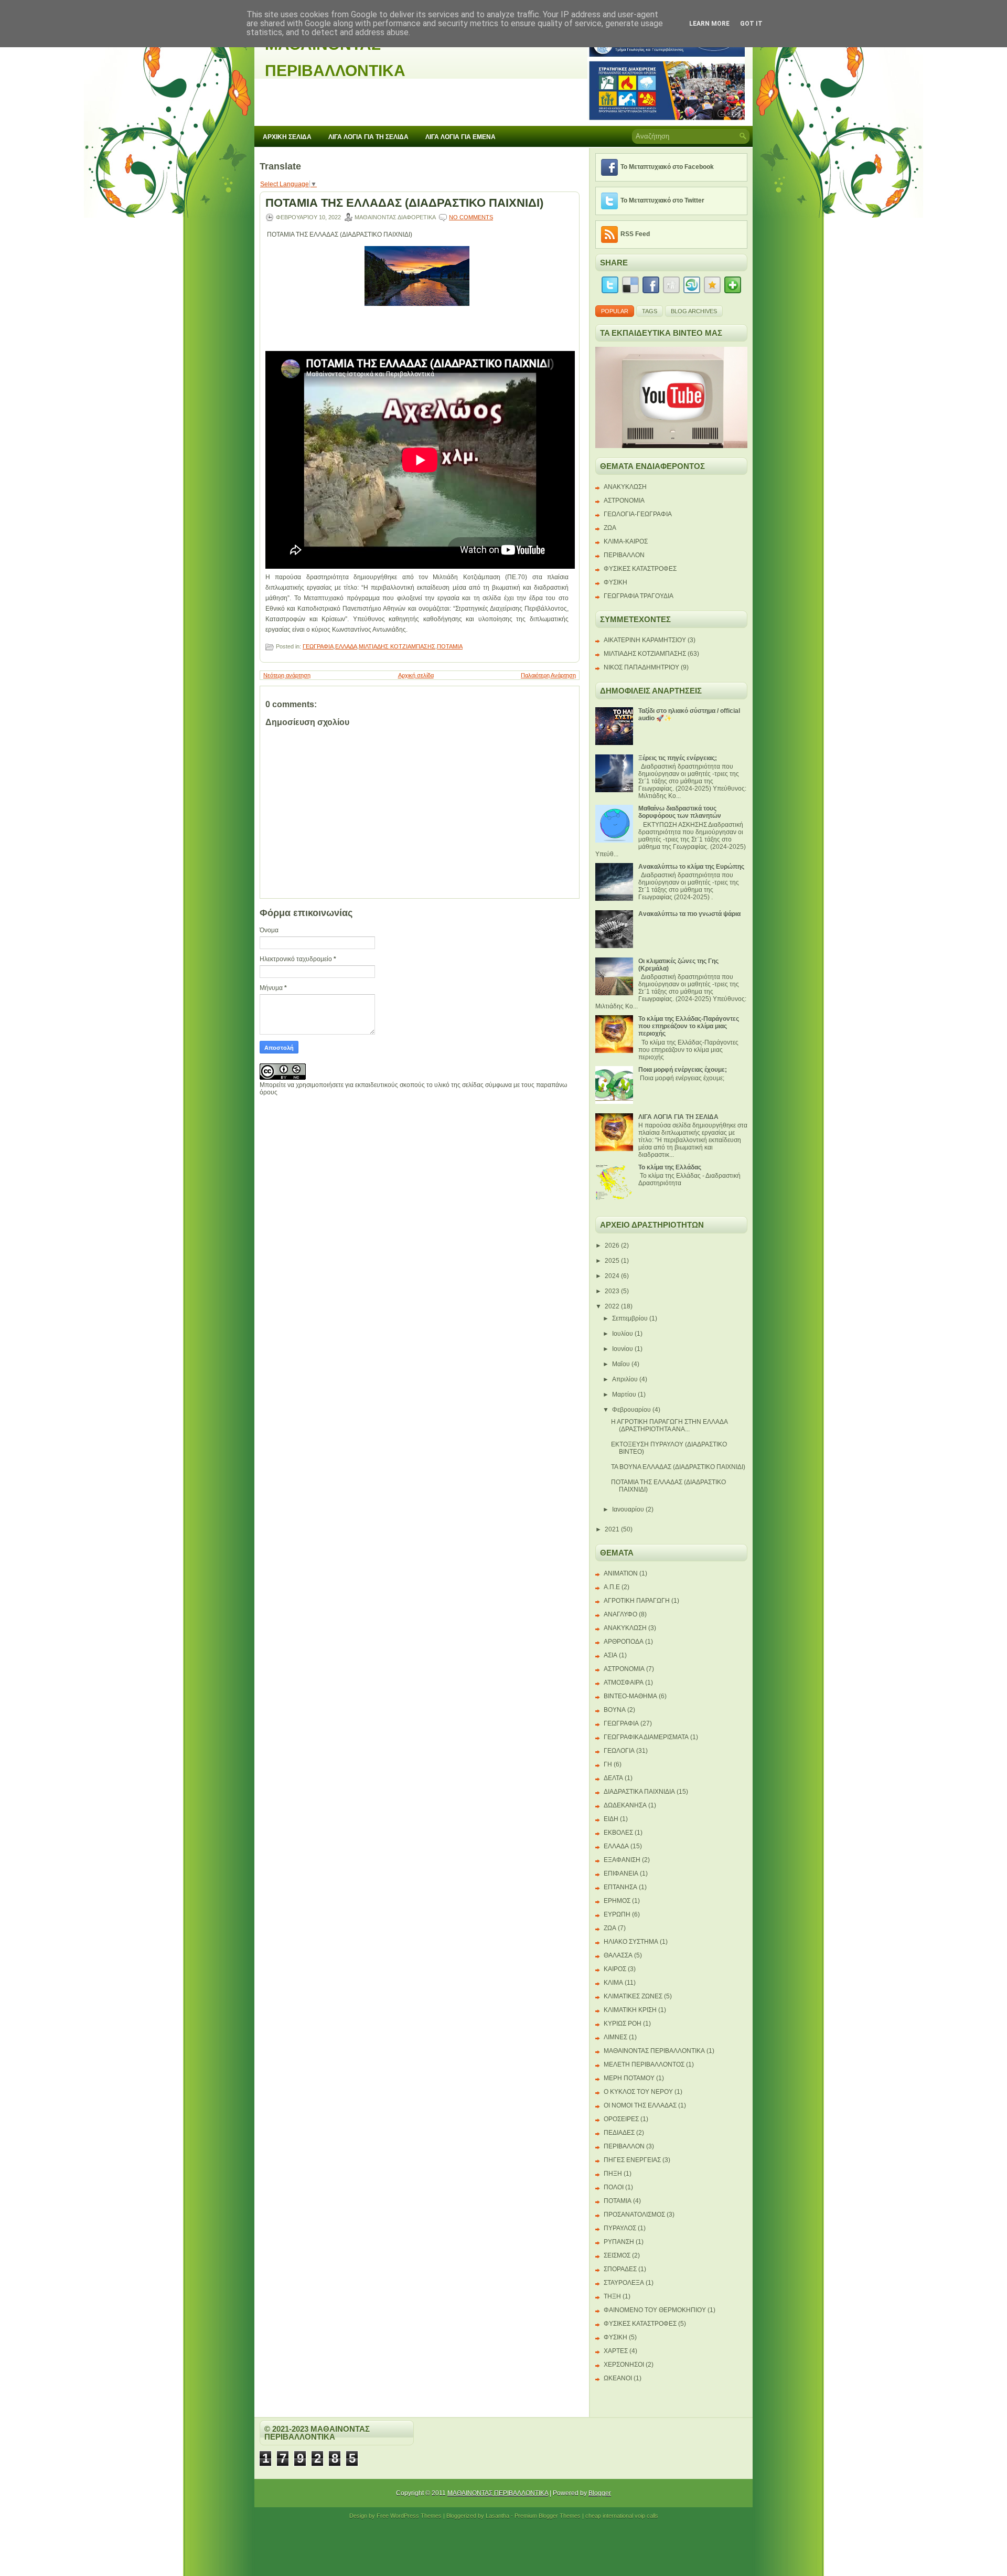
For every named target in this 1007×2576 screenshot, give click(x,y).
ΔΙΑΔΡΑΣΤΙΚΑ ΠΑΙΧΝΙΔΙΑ (639, 1792)
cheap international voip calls (622, 2516)
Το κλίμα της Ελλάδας (670, 1167)
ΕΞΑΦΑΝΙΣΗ (622, 1860)
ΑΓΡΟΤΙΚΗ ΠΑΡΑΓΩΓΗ (637, 1601)
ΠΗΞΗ (613, 2174)
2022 (612, 1306)
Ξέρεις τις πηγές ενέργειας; (678, 758)
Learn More (709, 24)
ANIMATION (621, 1573)
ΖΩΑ (610, 528)
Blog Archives (694, 311)
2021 (612, 1529)
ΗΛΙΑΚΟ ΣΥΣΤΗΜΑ (631, 1942)
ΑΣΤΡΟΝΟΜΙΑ (624, 501)
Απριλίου (625, 1379)
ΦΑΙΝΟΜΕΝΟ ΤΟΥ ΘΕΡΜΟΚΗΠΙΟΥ (655, 2310)
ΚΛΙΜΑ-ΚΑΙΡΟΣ (626, 541)
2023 (612, 1291)
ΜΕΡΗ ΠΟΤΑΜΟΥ (629, 2078)
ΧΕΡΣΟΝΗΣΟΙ (624, 2365)
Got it (751, 24)
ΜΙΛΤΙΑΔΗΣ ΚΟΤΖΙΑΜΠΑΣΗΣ (397, 646)
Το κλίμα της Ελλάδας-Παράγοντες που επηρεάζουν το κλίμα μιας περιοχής (689, 1026)
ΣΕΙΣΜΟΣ (617, 2255)
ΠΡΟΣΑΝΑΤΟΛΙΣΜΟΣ (634, 2215)
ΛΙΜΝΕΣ (615, 2037)
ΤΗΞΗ (612, 2296)
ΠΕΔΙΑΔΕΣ (619, 2133)
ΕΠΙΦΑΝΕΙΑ (621, 1874)
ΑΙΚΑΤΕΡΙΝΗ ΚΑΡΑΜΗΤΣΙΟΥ (645, 640)
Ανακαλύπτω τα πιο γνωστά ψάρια (689, 914)
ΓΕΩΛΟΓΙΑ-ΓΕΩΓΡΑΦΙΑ (638, 514)
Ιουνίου (623, 1349)
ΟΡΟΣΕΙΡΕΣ (621, 2119)
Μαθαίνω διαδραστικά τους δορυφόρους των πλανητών (680, 812)
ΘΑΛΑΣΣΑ (618, 1955)
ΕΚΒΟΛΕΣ (618, 1833)
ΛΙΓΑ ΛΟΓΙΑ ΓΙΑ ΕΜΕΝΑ (460, 137)
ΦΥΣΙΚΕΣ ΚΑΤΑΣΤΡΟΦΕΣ (640, 569)
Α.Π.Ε (612, 1587)
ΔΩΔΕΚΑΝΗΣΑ (625, 1805)
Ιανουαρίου (628, 1509)
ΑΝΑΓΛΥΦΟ (620, 1614)
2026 (612, 1246)
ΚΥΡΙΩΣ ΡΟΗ (623, 2024)
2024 (612, 1276)
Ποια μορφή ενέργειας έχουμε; (683, 1070)
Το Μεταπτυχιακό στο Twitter (662, 200)
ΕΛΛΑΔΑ (346, 646)
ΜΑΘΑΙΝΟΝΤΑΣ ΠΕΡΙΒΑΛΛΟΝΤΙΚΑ (654, 2051)
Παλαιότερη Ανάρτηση (548, 675)
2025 (612, 1261)
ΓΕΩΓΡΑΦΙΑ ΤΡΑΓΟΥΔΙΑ (639, 596)
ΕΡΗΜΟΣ (617, 1901)
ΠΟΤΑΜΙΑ (450, 646)
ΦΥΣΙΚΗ (615, 582)
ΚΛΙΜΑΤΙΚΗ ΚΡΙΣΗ (630, 2010)
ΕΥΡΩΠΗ (617, 1914)
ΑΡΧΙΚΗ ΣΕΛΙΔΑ (287, 137)
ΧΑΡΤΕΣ (616, 2351)
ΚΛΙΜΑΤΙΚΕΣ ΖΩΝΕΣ (633, 1996)
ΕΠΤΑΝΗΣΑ (620, 1887)
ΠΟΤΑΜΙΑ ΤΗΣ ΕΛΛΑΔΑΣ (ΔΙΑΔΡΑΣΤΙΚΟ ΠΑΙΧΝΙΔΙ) (404, 203)
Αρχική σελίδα (416, 675)
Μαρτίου (624, 1395)
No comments (471, 217)
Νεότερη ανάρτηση (287, 675)
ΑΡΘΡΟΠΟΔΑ (624, 1642)
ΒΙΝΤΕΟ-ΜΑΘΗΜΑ (630, 1696)
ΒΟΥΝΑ (615, 1710)
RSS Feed (635, 234)
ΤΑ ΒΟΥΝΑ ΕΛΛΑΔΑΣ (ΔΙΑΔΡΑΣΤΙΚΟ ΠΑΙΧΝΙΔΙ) (678, 1467)
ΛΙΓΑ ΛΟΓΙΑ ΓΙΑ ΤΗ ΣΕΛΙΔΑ (368, 137)
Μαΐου (621, 1364)
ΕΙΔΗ (611, 1819)
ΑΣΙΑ (610, 1655)
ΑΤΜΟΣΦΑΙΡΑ (624, 1683)
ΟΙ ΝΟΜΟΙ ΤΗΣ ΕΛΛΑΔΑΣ (640, 2105)
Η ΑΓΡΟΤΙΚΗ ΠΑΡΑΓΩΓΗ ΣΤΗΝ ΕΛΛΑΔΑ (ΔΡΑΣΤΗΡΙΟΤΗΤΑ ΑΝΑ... (669, 1425)
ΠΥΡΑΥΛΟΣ (620, 2228)
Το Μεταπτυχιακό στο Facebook (667, 167)
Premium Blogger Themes (548, 2516)
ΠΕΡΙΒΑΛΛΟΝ (624, 555)
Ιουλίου (623, 1334)
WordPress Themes (416, 2516)
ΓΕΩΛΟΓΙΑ (619, 1751)
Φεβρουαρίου (631, 1410)
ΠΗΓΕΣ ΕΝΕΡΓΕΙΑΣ (632, 2160)
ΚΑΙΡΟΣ (615, 1969)
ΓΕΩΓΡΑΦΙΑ (318, 646)
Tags (650, 311)
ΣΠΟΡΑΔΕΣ (620, 2269)
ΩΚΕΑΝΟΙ (618, 2378)
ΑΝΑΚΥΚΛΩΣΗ (625, 487)
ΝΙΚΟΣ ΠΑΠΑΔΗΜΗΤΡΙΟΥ (641, 667)
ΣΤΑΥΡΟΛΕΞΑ (624, 2283)
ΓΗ (608, 1764)
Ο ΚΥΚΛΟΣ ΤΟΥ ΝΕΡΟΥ (638, 2092)
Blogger (600, 2493)
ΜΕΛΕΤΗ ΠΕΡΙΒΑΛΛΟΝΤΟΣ (644, 2064)
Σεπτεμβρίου (630, 1318)
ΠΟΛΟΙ (614, 2187)
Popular (615, 311)
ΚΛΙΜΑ (613, 1983)
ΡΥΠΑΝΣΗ (619, 2242)
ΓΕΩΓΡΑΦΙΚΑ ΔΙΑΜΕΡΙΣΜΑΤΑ (646, 1737)
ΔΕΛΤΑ (613, 1778)
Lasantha (497, 2516)
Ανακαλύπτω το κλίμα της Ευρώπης (691, 867)
